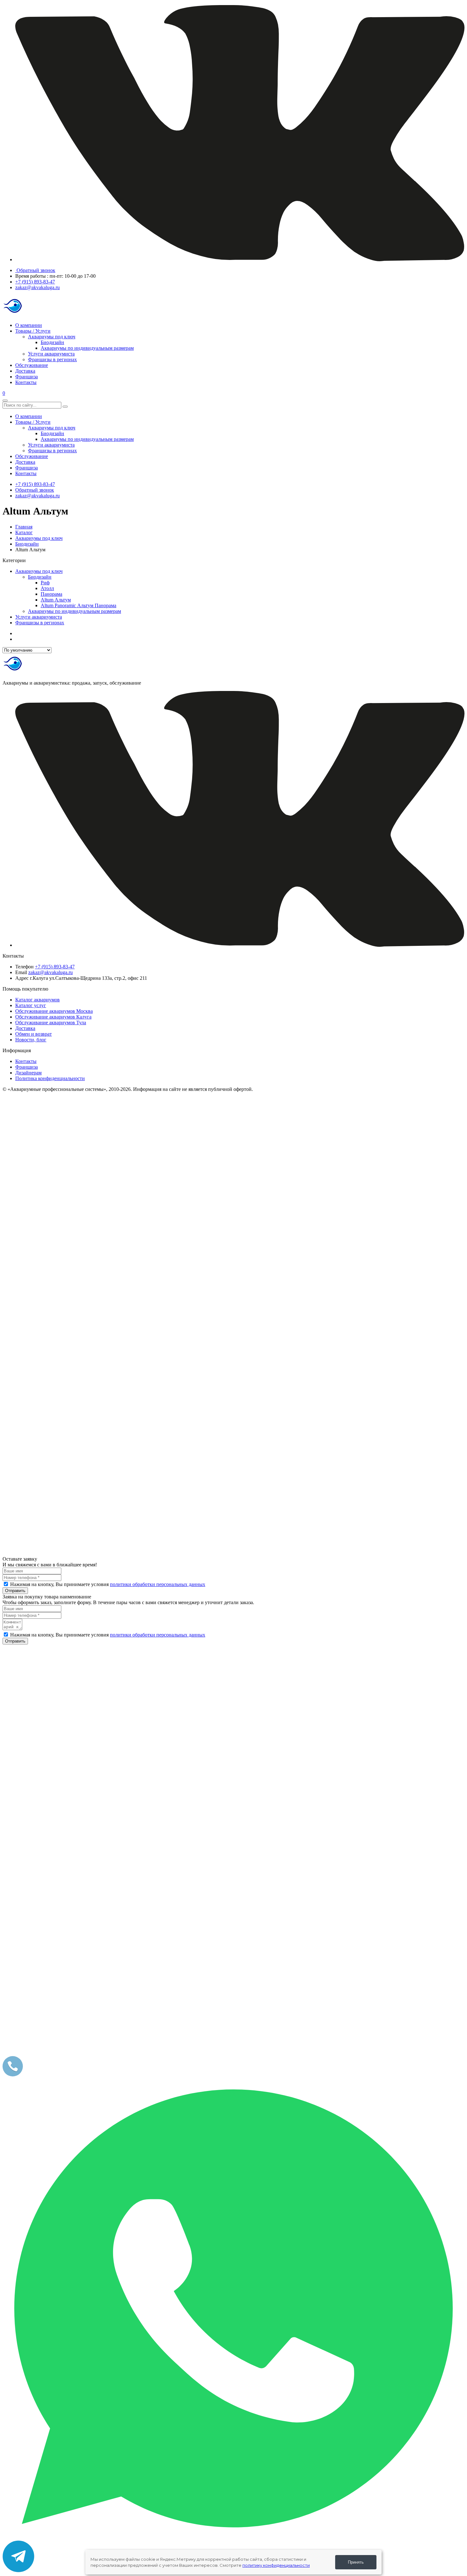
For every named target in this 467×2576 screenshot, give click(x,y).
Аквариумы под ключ (52, 337)
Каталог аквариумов (37, 1000)
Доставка (25, 371)
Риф (45, 583)
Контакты (26, 382)
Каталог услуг (31, 1005)
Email (21, 972)
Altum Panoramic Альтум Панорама (78, 605)
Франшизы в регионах (52, 359)
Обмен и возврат (34, 1034)
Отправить (15, 1591)
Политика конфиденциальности (50, 1078)
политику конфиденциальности (276, 2565)
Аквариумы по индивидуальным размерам (87, 348)
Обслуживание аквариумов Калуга (53, 1017)
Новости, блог (31, 1040)
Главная (24, 527)
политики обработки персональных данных (158, 1584)
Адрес (22, 978)
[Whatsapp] (233, 2537)
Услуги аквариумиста (51, 354)
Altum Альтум (56, 600)
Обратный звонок (35, 270)
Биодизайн (52, 342)
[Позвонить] (13, 2075)
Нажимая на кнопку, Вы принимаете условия (108, 1584)
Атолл (47, 588)
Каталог (24, 532)
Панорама (51, 594)
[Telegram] (18, 2570)
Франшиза (27, 377)
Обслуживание (32, 365)
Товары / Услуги (33, 331)
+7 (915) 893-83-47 (35, 282)
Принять (356, 2562)
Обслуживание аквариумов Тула (51, 1022)
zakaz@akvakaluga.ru (37, 287)
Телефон (24, 967)
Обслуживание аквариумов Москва (54, 1011)
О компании (29, 325)
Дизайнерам (28, 1073)
